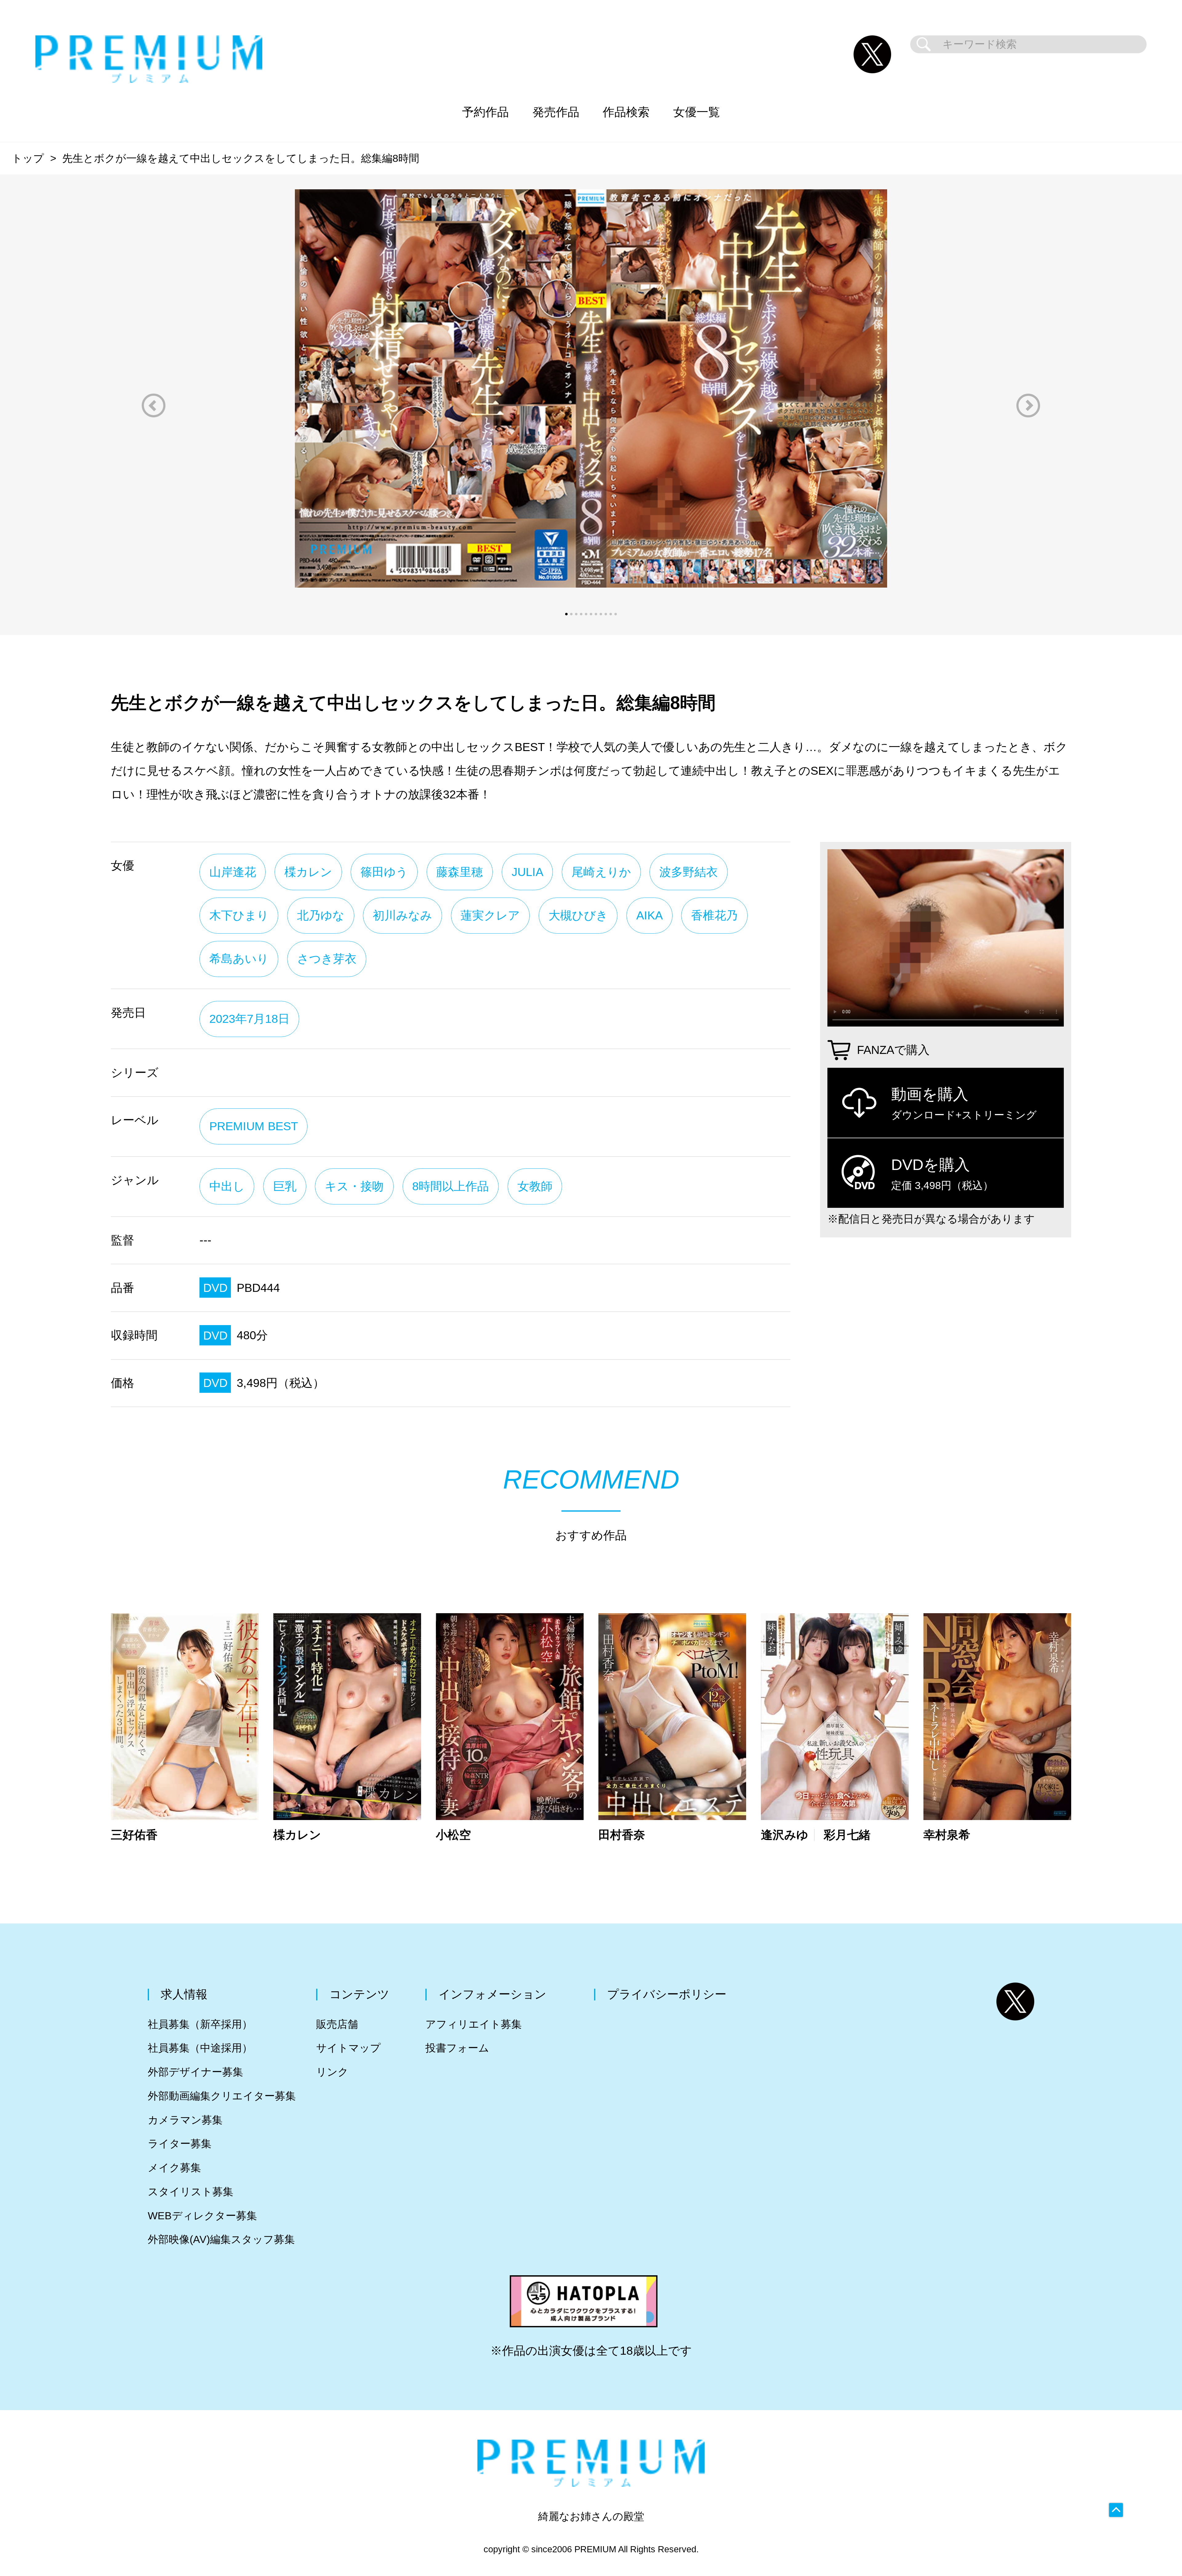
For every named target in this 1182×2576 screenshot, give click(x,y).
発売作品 (556, 112)
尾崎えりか (601, 872)
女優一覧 (697, 112)
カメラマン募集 (185, 2120)
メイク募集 (174, 2168)
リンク (332, 2072)
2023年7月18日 (249, 1019)
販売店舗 (337, 2024)
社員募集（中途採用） (200, 2048)
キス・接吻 (354, 1186)
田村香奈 (622, 1835)
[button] (154, 406)
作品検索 (626, 112)
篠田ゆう (384, 872)
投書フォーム (457, 2048)
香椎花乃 (714, 915)
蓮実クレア (490, 915)
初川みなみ (402, 915)
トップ (28, 158)
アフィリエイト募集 (474, 2024)
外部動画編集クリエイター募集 (222, 2096)
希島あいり (239, 959)
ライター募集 (180, 2144)
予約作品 (485, 112)
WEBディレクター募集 (202, 2216)
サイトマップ (348, 2048)
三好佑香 (134, 1835)
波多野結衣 (689, 872)
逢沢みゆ (785, 1835)
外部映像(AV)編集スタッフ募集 (221, 2239)
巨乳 (285, 1186)
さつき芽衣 (327, 959)
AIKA (649, 915)
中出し (227, 1186)
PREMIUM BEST (254, 1126)
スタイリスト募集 (191, 2192)
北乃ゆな (321, 915)
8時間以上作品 (450, 1186)
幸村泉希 (947, 1835)
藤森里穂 (460, 872)
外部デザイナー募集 (195, 2072)
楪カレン (308, 872)
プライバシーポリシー (667, 1994)
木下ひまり (239, 915)
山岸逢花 (233, 872)
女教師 (535, 1186)
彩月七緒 (847, 1835)
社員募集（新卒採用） (200, 2024)
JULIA (527, 872)
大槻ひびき (578, 915)
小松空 (453, 1835)
